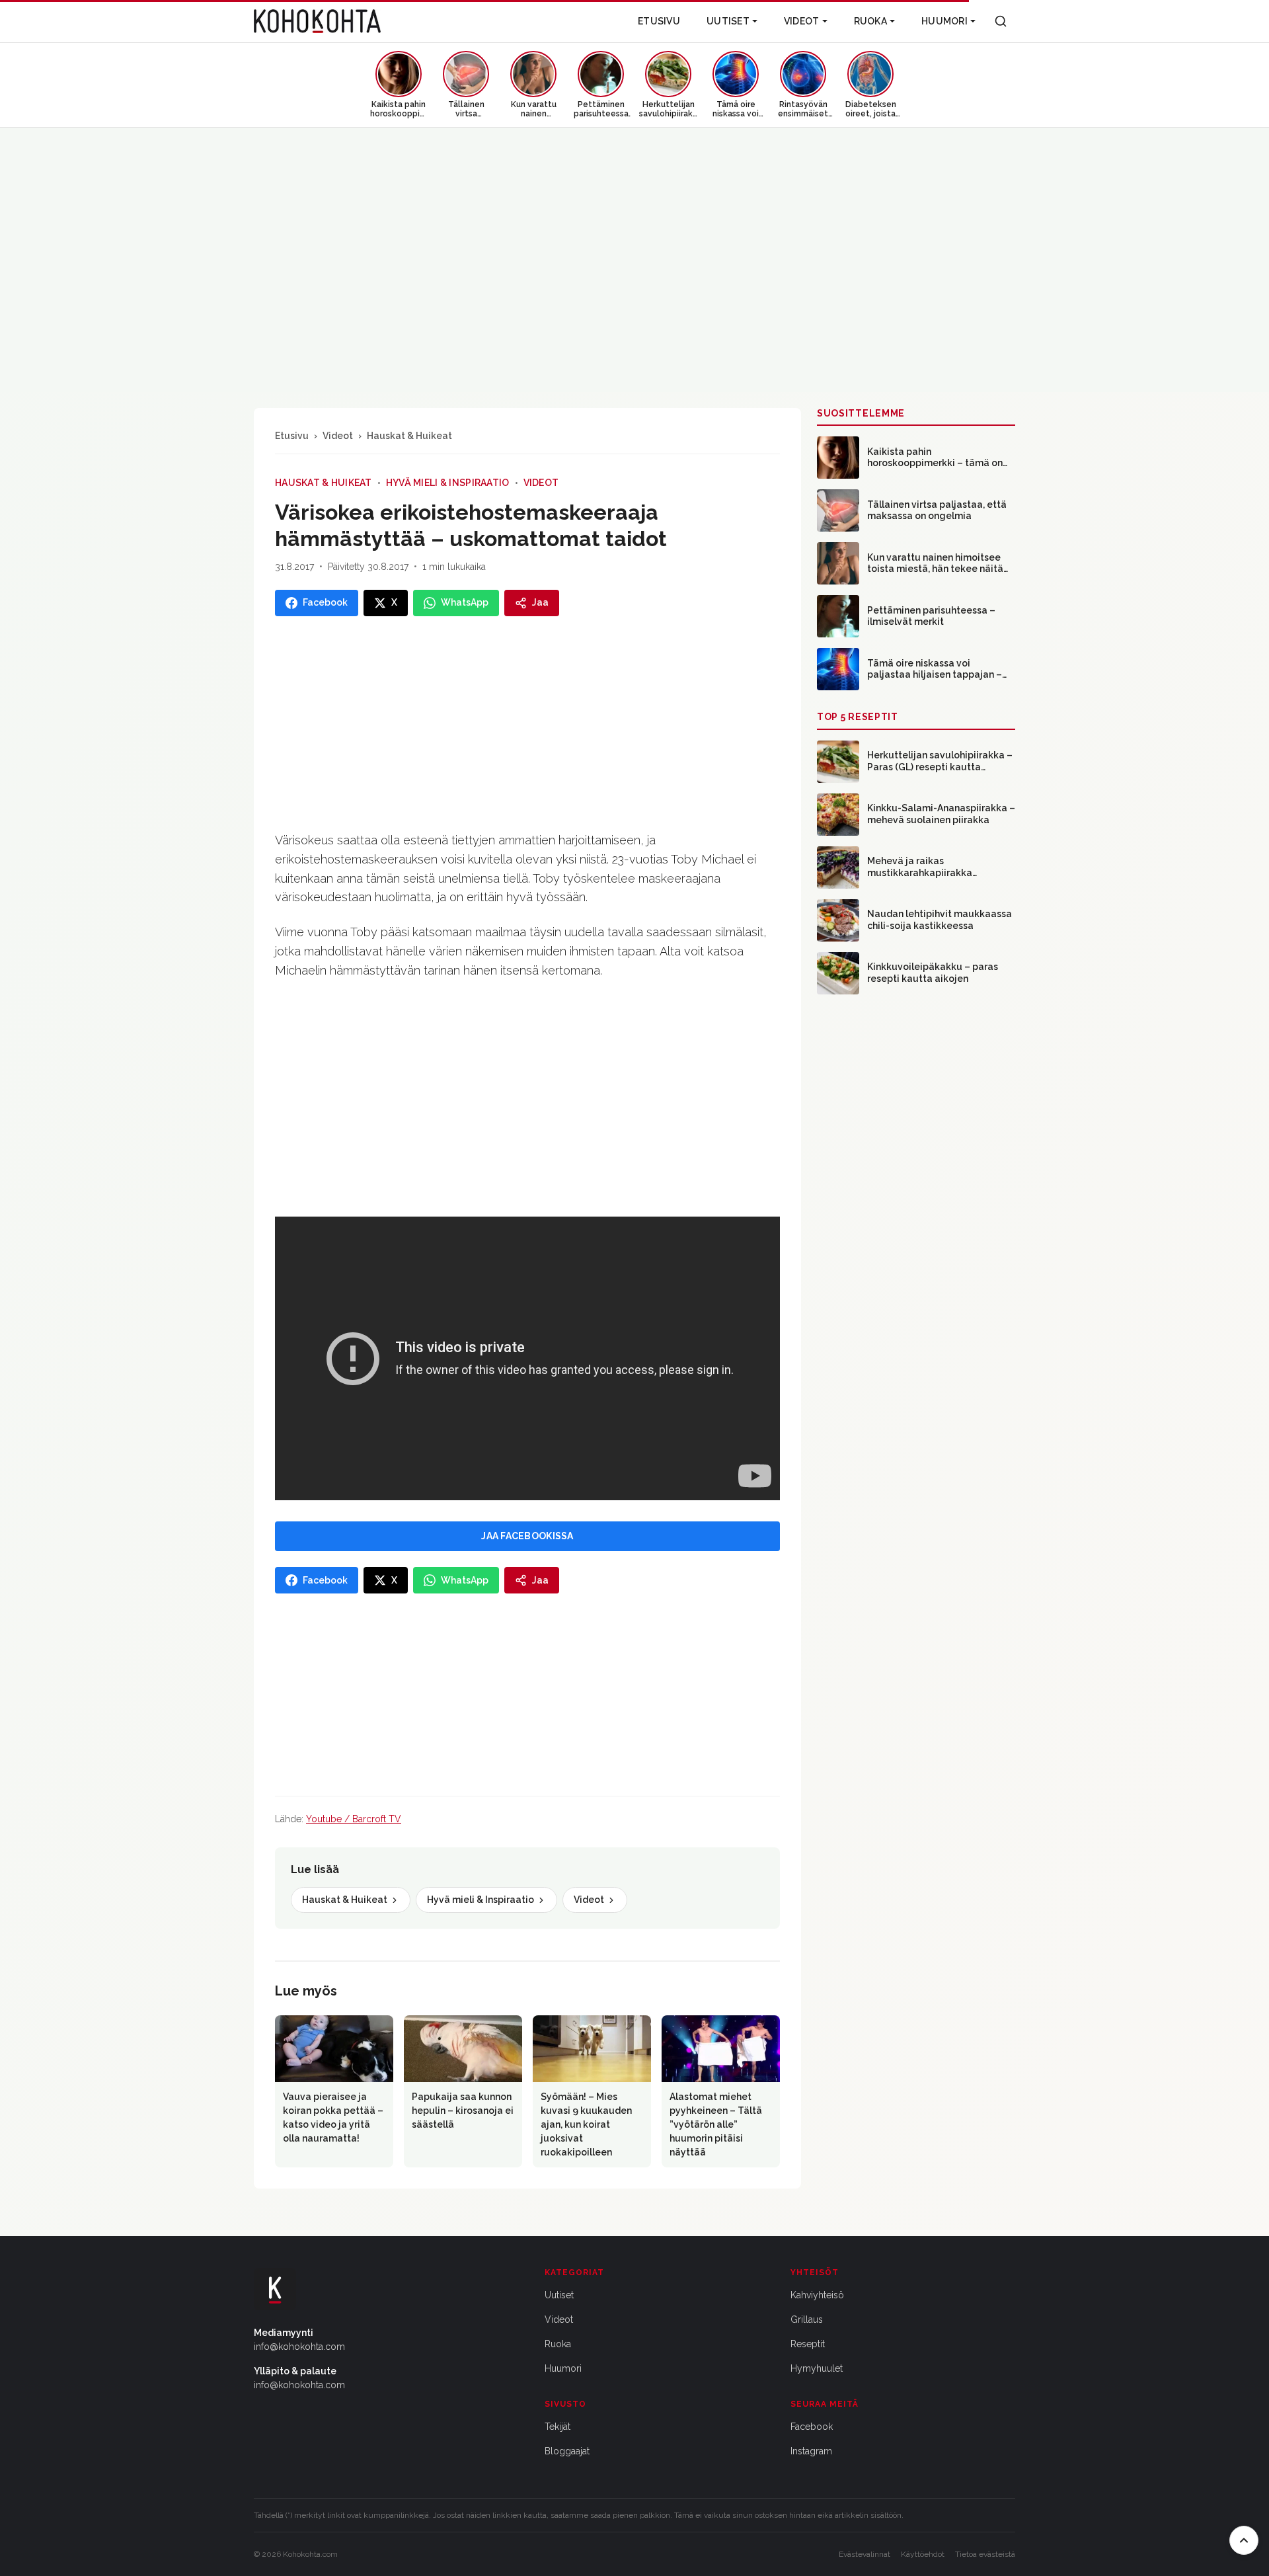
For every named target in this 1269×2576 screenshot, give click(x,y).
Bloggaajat (567, 2451)
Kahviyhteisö (817, 2295)
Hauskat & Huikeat (409, 436)
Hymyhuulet (817, 2368)
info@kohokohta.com (299, 2347)
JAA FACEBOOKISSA (527, 1536)
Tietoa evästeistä (985, 2554)
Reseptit (808, 2344)
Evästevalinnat (865, 2554)
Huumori (944, 21)
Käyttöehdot (923, 2554)
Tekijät (558, 2427)
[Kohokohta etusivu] (317, 21)
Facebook (812, 2427)
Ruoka (870, 21)
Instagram (811, 2451)
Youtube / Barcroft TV (354, 1819)
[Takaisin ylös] (1244, 2540)
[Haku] (1001, 21)
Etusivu (659, 21)
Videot (802, 21)
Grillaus (807, 2319)
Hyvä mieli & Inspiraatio (448, 483)
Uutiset (728, 21)
